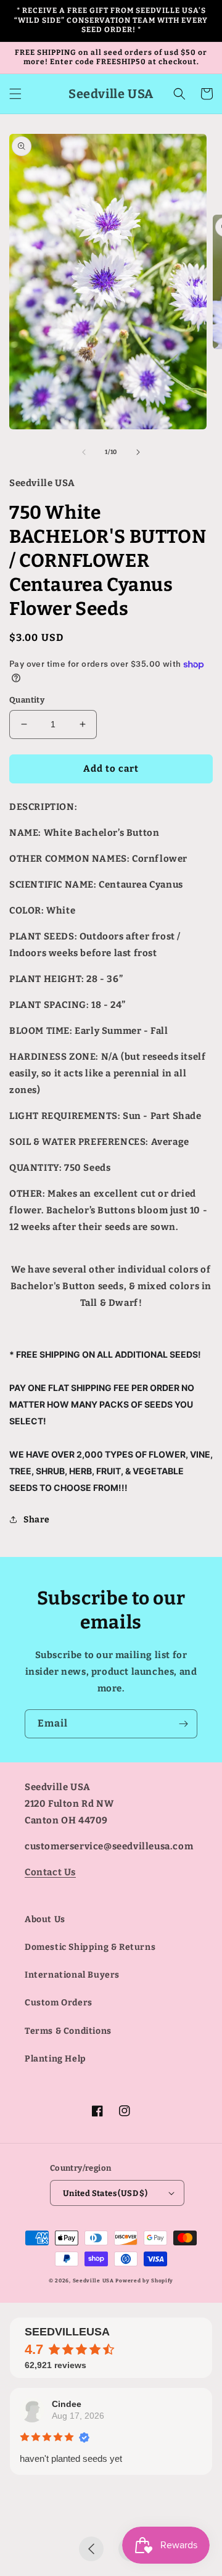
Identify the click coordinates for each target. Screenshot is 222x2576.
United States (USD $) (105, 2193)
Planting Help (55, 2059)
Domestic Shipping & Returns (90, 1947)
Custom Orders (59, 2003)
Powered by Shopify (144, 2281)
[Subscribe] (183, 1724)
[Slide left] (84, 452)
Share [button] (37, 1520)
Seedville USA (93, 2281)
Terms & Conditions (68, 2031)
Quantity (27, 700)
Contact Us (50, 1872)
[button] (15, 94)
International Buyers (72, 1975)
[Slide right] (138, 452)
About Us (45, 1919)
